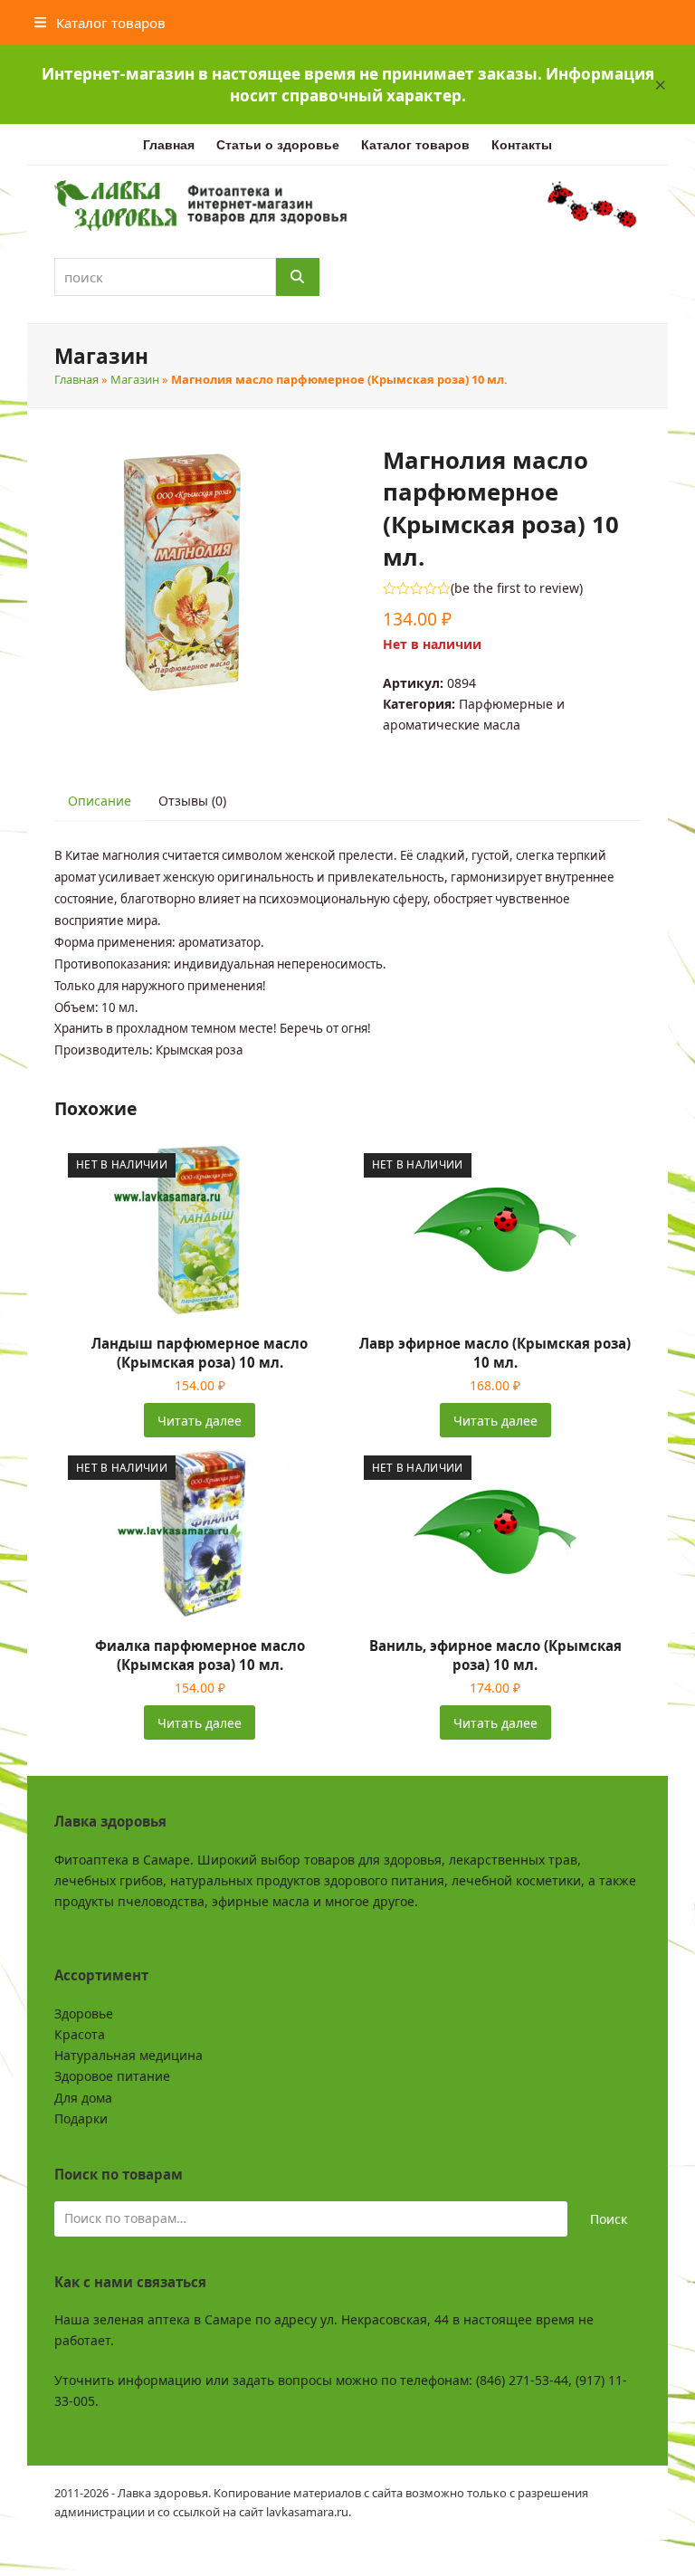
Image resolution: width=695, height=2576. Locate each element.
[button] (661, 85)
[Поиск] (298, 277)
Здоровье (84, 2013)
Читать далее (200, 1421)
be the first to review (517, 588)
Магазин (135, 379)
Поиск (609, 2219)
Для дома (83, 2098)
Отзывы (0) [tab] (192, 801)
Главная (76, 379)
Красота (80, 2034)
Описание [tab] (100, 801)
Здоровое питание (112, 2076)
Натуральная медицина (129, 2055)
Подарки (81, 2118)
